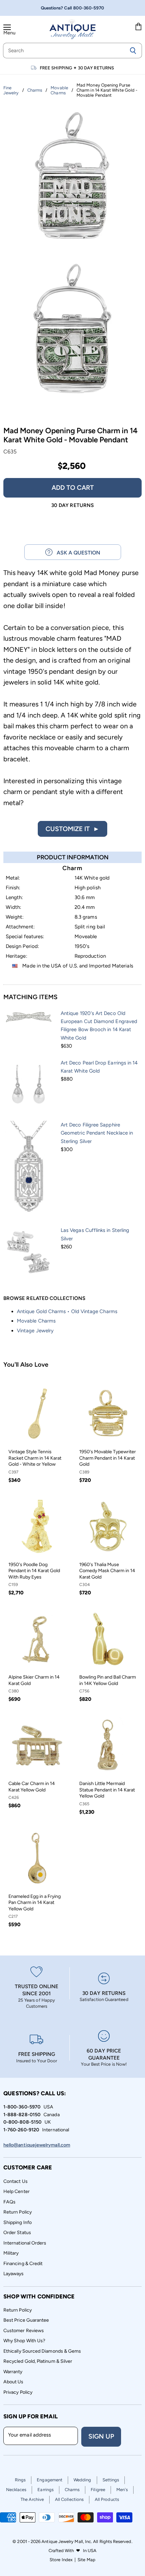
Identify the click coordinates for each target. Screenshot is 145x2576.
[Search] (133, 51)
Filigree (98, 2490)
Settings (111, 2480)
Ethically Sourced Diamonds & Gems (42, 2351)
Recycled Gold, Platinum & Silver (38, 2361)
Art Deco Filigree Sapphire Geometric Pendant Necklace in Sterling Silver (97, 1133)
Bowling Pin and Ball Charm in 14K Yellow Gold (108, 1680)
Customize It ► (72, 829)
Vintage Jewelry (35, 1331)
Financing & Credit (23, 2264)
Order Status (17, 2233)
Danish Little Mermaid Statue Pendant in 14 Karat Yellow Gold (107, 1790)
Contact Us (16, 2181)
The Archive (32, 2499)
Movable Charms (36, 1321)
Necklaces (16, 2490)
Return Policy (18, 2212)
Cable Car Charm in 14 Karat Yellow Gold (32, 1787)
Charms (72, 2490)
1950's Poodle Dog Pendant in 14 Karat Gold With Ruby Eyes (34, 1571)
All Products (107, 2499)
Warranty (13, 2372)
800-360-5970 (89, 8)
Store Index (61, 2560)
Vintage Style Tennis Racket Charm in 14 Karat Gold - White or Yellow (35, 1458)
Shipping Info (18, 2222)
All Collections (69, 2499)
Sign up (101, 2436)
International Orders (25, 2243)
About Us (13, 2382)
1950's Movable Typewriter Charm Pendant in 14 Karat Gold (108, 1458)
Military (11, 2253)
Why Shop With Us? (24, 2341)
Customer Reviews (24, 2331)
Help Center (17, 2191)
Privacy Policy (18, 2392)
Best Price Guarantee (26, 2320)
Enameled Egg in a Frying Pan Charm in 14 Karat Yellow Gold (35, 1903)
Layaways (14, 2274)
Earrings (46, 2490)
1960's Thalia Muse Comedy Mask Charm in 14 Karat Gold (107, 1571)
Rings (20, 2480)
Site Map (86, 2560)
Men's (122, 2490)
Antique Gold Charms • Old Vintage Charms (67, 1311)
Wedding (82, 2480)
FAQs (9, 2202)
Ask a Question (76, 553)
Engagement (50, 2480)
